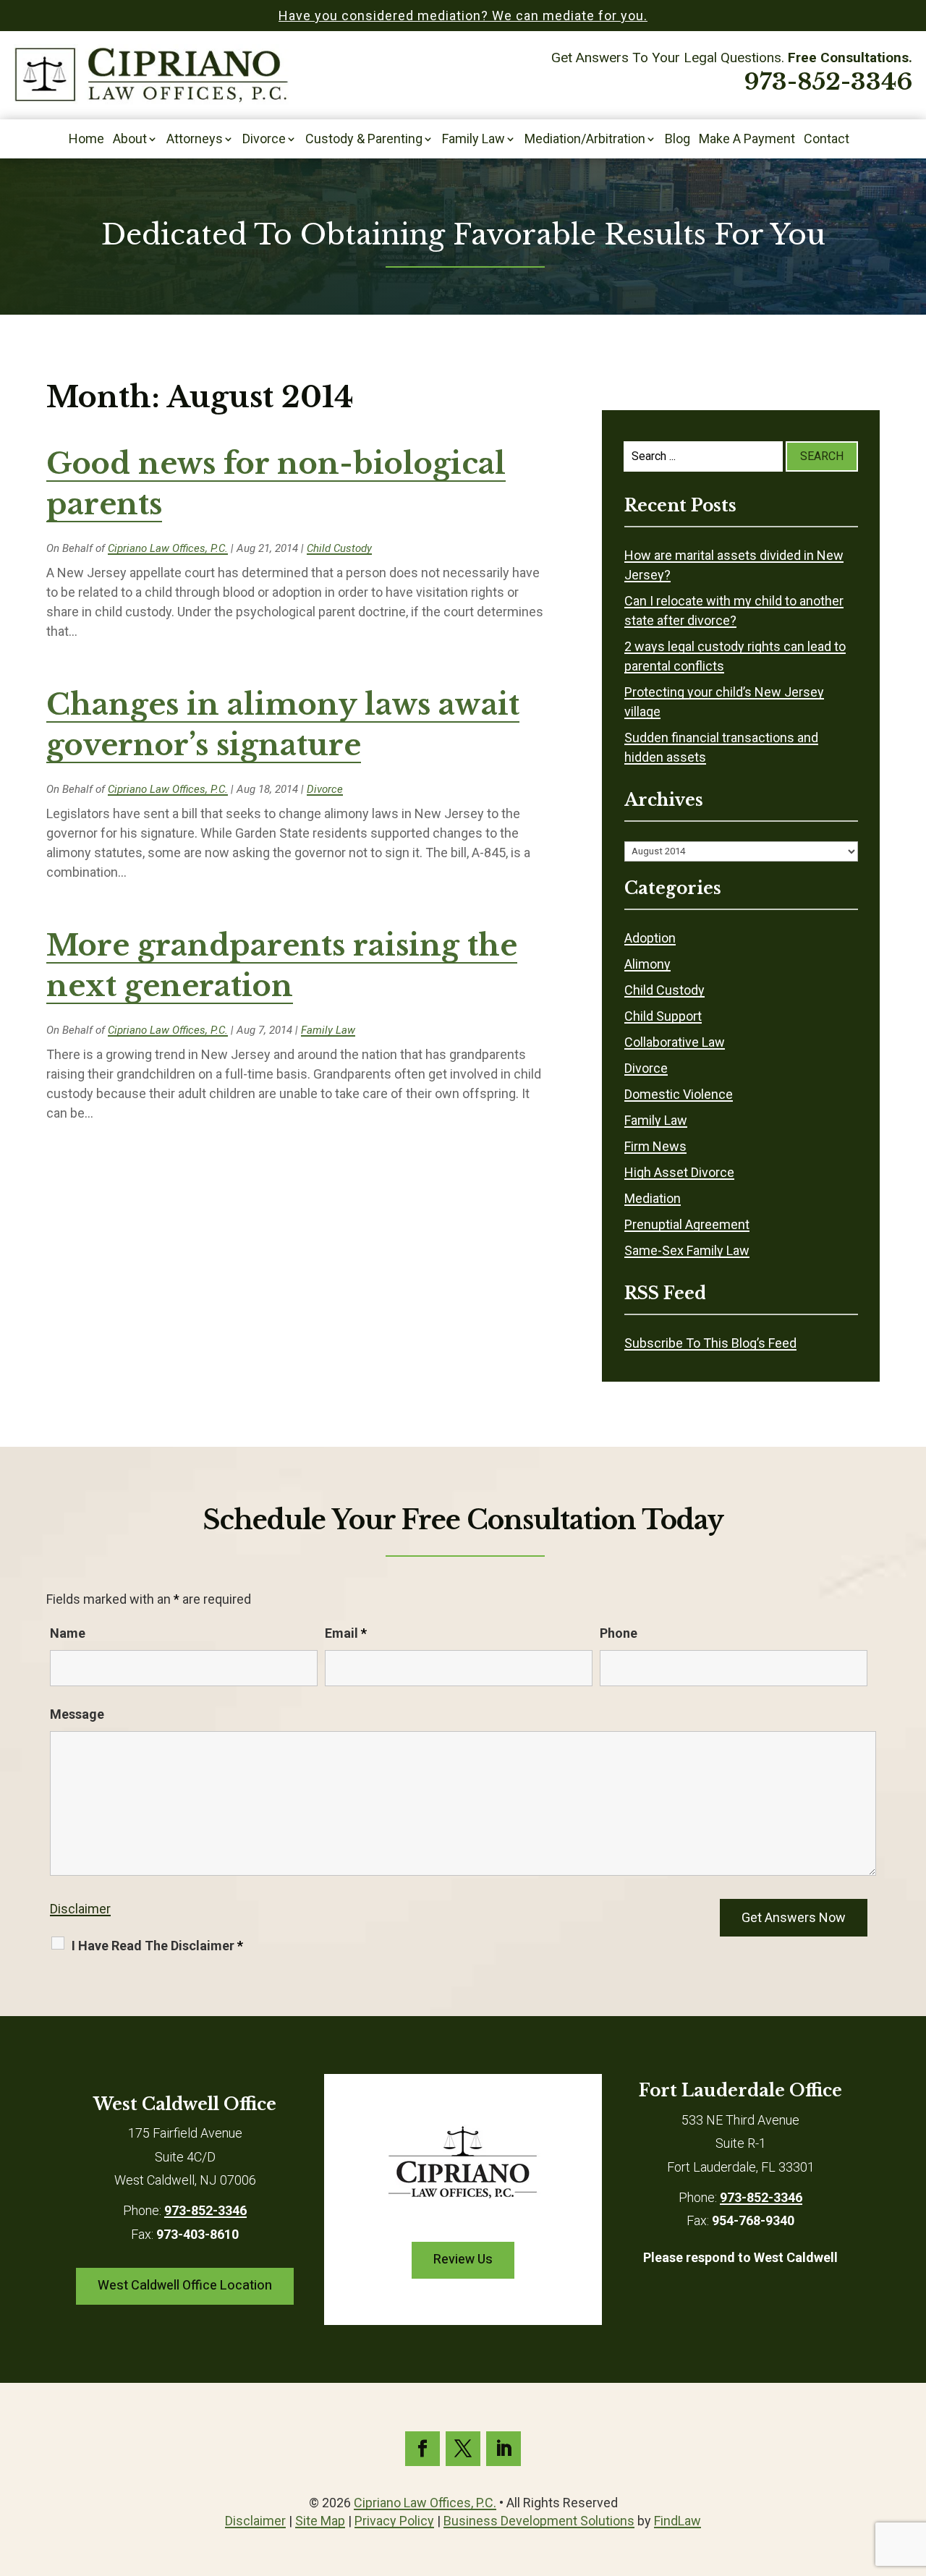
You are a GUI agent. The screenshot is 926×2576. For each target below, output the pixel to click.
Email (346, 1633)
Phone (619, 1633)
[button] (912, 2471)
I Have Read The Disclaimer (157, 1946)
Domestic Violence (679, 1094)
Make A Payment (747, 140)
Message (77, 1714)
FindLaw (677, 2521)
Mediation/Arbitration (585, 140)
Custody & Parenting (364, 140)
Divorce (264, 140)
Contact (827, 140)
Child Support (663, 1016)
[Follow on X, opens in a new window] (463, 2449)
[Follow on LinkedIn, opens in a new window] (504, 2449)
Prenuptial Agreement (687, 1224)
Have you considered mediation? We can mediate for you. (463, 16)
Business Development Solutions (539, 2521)
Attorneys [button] (195, 140)
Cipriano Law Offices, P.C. (168, 548)
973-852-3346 (828, 82)
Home (86, 140)
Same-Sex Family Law (687, 1250)
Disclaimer (80, 1909)
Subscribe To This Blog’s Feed (710, 1343)
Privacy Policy (394, 2521)
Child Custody (339, 548)
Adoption (650, 938)
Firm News (655, 1146)
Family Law (473, 140)
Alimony (647, 964)
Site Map (320, 2521)
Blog (677, 140)
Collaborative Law (675, 1042)
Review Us (463, 2260)
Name (68, 1633)
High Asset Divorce (679, 1172)
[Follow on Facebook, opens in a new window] (422, 2449)
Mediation (653, 1198)
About (130, 140)
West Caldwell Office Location (185, 2286)
